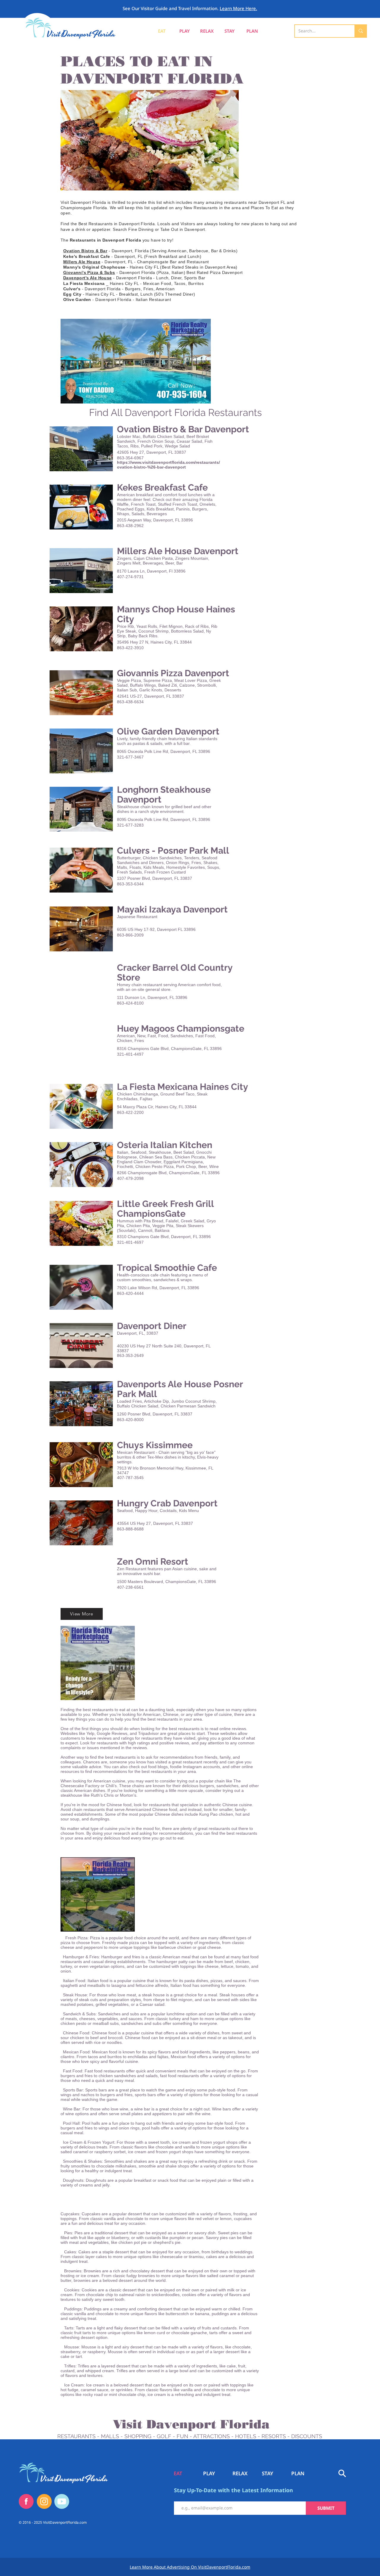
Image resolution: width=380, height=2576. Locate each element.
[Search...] (360, 31)
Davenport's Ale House (88, 278)
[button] (252, 31)
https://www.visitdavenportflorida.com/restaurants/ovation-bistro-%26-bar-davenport (168, 465)
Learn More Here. (238, 8)
